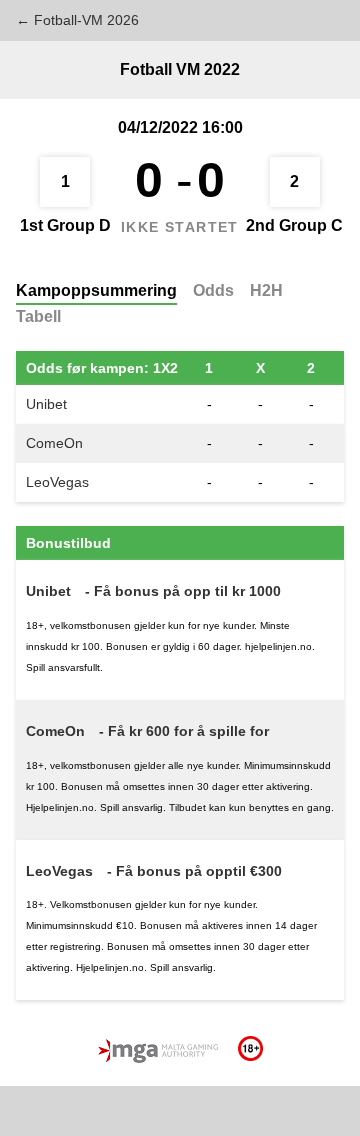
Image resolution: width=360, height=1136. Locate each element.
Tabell (38, 316)
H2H (266, 290)
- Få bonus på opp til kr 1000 (183, 591)
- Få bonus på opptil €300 (194, 871)
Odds (213, 290)
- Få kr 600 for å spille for (184, 731)
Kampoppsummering (96, 290)
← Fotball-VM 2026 (77, 20)
